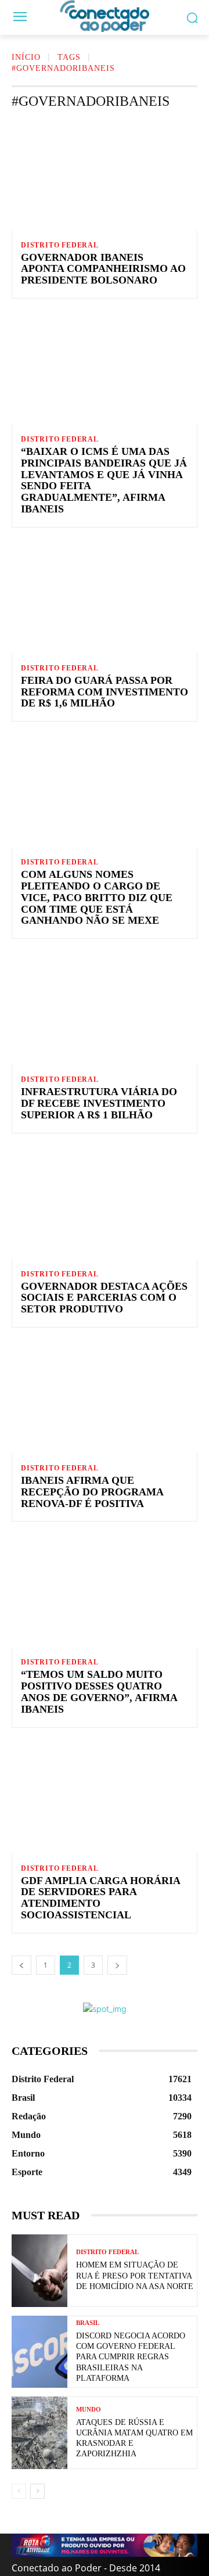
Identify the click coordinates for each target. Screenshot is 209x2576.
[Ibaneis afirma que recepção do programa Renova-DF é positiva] (105, 1397)
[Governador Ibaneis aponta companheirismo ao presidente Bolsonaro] (105, 174)
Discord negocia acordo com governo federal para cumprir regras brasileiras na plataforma (131, 2357)
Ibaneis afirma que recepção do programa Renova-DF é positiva (92, 1492)
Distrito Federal (60, 245)
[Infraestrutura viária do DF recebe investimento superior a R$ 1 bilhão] (105, 1009)
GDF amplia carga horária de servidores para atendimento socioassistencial (101, 1898)
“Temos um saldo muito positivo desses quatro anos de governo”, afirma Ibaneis (99, 1691)
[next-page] (117, 1965)
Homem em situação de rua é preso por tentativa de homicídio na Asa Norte (135, 2275)
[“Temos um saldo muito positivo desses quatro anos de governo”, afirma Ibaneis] (105, 1591)
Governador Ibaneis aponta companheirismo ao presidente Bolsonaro (103, 269)
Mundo (89, 2410)
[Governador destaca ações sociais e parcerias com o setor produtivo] (105, 1203)
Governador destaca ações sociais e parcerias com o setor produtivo (104, 1298)
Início (26, 57)
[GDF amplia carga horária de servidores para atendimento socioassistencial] (105, 1798)
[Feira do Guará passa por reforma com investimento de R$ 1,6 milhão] (105, 597)
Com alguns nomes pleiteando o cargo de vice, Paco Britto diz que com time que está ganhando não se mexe (97, 897)
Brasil (88, 2323)
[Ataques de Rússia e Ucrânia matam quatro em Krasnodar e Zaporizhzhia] (39, 2433)
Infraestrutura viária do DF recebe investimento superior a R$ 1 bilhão (99, 1103)
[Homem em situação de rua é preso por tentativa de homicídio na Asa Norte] (39, 2271)
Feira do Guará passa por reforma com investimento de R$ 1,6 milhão (105, 692)
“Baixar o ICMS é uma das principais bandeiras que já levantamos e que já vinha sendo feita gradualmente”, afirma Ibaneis (104, 480)
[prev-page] (21, 1965)
